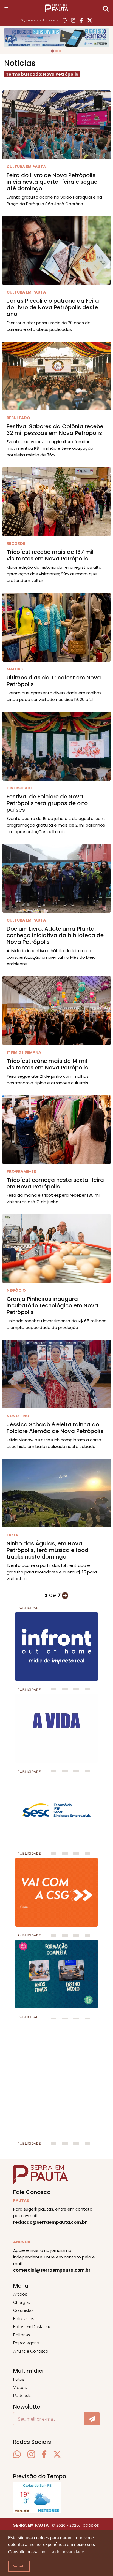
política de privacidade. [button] (63, 2552)
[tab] (53, 51)
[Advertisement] (56, 2078)
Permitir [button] (19, 2566)
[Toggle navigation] (6, 9)
